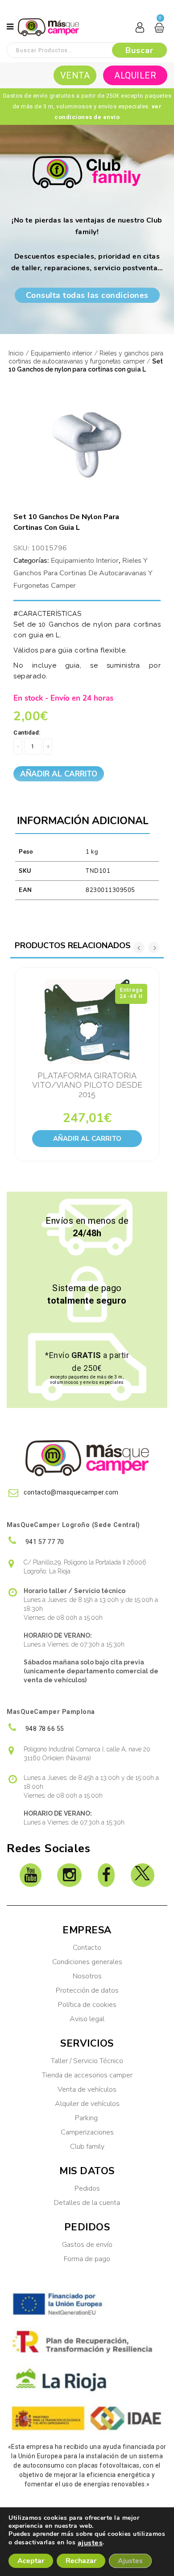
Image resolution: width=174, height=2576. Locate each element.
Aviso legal (87, 2019)
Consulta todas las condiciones (87, 295)
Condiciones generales (87, 1962)
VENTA (75, 75)
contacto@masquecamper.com (71, 1492)
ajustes (90, 2543)
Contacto (87, 1948)
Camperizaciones (87, 2132)
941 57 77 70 (44, 1542)
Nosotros (87, 1976)
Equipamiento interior (62, 353)
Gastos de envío (87, 2245)
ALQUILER (135, 75)
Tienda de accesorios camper (87, 2075)
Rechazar (81, 2561)
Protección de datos (87, 1990)
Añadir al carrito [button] (87, 1139)
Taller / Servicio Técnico (87, 2061)
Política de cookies (87, 2005)
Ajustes (130, 2561)
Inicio (16, 353)
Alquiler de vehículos (87, 2104)
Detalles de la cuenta (87, 2203)
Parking (87, 2118)
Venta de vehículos (87, 2089)
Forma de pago (87, 2259)
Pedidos (87, 2188)
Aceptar (31, 2561)
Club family (87, 2147)
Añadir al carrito (59, 774)
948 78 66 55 (44, 1729)
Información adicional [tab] (83, 821)
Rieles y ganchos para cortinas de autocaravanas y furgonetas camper (83, 573)
